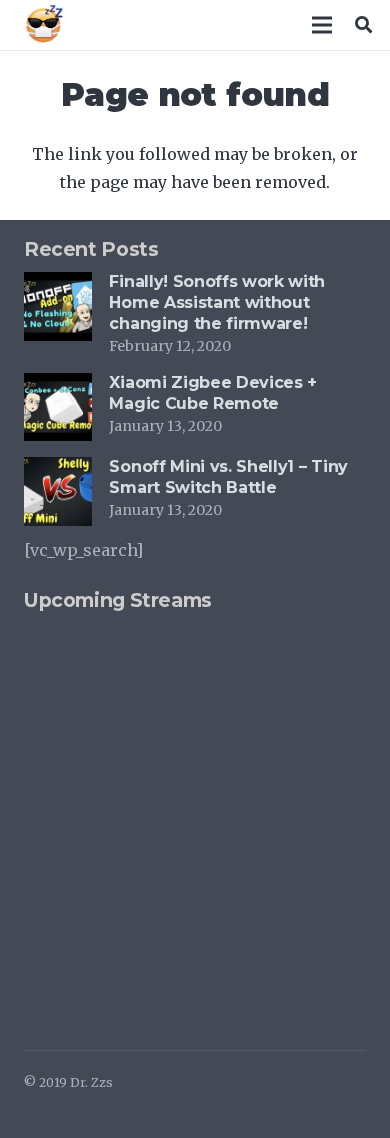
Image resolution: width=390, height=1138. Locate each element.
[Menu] (323, 25)
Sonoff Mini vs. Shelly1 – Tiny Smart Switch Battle (228, 477)
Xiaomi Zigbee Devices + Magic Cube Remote (213, 393)
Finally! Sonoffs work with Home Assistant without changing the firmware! (217, 302)
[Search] (363, 25)
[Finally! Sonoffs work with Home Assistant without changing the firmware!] (58, 286)
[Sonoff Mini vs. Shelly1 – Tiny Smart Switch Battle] (58, 471)
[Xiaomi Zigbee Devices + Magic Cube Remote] (58, 387)
